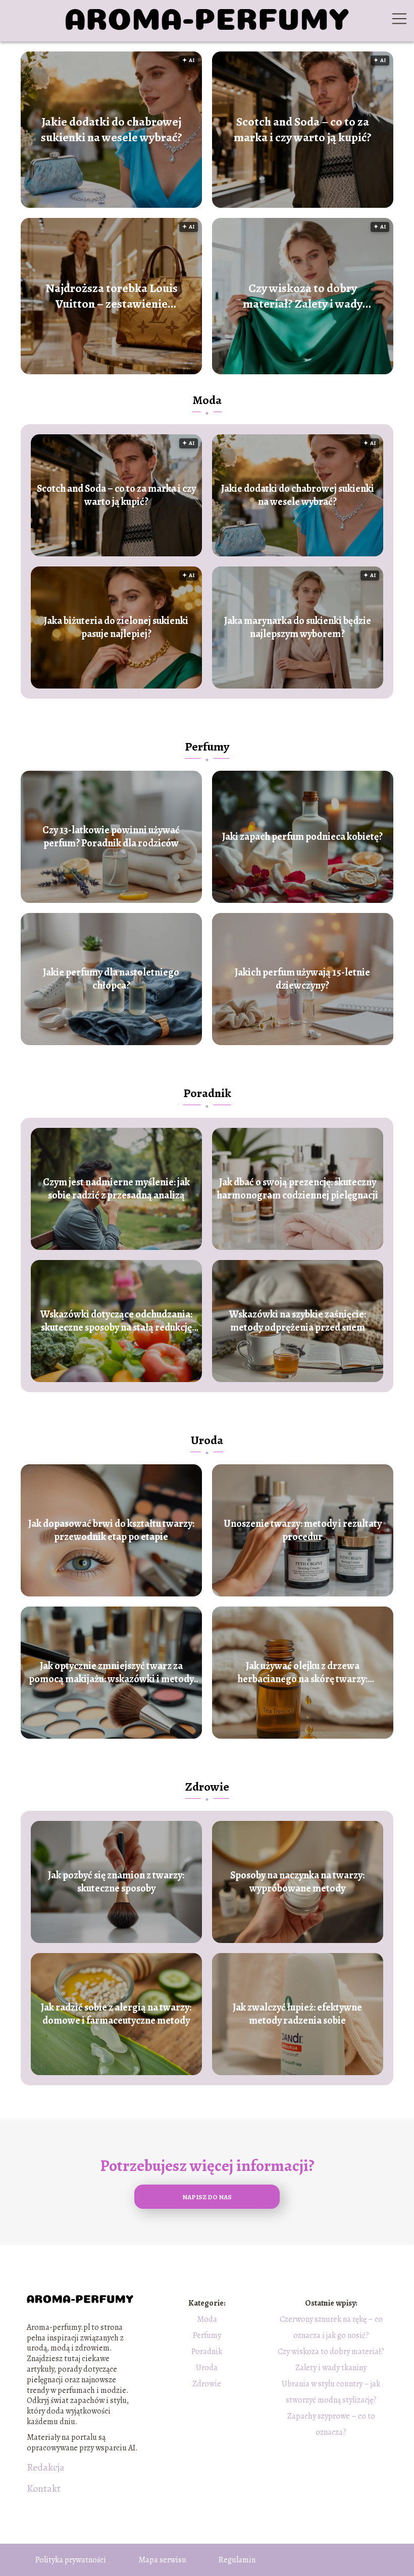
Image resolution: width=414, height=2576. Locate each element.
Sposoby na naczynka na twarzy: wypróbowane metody (297, 1882)
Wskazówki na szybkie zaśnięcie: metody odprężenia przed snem (298, 1321)
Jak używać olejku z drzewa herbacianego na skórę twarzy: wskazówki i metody (302, 1673)
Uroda (207, 1440)
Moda (207, 400)
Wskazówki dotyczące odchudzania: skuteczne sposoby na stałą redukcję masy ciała (116, 1321)
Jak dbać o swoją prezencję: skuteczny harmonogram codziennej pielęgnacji (297, 1189)
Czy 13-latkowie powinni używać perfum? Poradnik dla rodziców (111, 837)
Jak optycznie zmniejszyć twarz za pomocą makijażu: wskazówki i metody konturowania (111, 1673)
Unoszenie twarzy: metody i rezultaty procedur (303, 1530)
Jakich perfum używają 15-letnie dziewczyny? (302, 979)
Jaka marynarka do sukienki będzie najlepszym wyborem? (298, 627)
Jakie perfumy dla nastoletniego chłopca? (111, 979)
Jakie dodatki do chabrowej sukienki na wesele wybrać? (112, 130)
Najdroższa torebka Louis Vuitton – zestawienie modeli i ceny (112, 296)
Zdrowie (207, 1787)
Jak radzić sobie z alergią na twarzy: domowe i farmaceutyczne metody (116, 2014)
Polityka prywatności (71, 2560)
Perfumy (207, 747)
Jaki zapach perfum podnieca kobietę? (302, 837)
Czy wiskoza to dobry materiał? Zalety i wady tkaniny (303, 296)
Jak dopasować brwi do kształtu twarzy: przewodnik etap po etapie (111, 1530)
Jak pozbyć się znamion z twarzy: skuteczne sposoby (116, 1882)
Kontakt (44, 2489)
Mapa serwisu (162, 2560)
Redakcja (46, 2468)
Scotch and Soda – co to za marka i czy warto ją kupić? (303, 130)
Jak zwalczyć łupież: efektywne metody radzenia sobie (297, 2014)
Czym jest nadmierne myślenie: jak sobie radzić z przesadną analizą (116, 1189)
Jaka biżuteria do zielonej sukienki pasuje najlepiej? (116, 627)
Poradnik (207, 1093)
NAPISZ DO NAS (207, 2197)
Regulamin (237, 2560)
